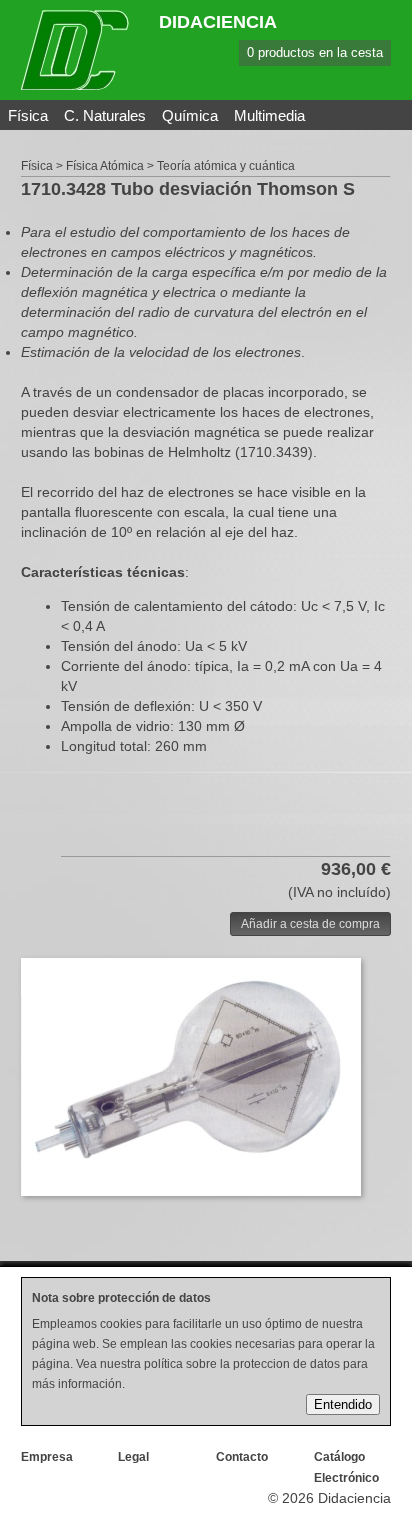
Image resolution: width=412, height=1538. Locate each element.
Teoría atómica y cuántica (226, 166)
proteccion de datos (286, 1364)
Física (28, 115)
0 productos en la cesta (315, 52)
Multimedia (269, 115)
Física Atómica (105, 166)
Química (190, 115)
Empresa (47, 1457)
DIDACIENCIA (218, 22)
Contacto (242, 1457)
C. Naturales (105, 115)
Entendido (343, 1404)
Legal (133, 1457)
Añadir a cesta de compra (310, 924)
